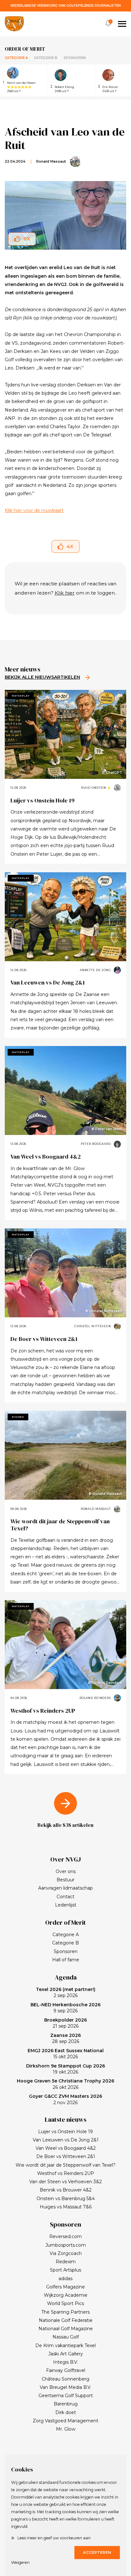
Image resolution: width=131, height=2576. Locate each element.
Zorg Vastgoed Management (65, 2421)
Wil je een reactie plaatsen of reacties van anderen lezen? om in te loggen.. (66, 588)
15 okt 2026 (66, 2054)
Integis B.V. (65, 2362)
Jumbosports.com (66, 2245)
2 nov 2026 (65, 2099)
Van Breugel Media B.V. (65, 2387)
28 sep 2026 (65, 2038)
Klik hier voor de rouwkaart (34, 510)
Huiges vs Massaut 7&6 (66, 2207)
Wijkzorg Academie (66, 2295)
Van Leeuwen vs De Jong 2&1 (48, 982)
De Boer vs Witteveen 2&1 (44, 1339)
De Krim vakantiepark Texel (65, 2345)
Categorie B (46, 58)
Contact (65, 1897)
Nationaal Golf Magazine (66, 2329)
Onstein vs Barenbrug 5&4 (66, 2199)
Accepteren (97, 2552)
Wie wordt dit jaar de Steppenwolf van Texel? (60, 1525)
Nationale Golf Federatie (66, 2320)
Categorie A (16, 58)
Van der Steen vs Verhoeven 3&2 (65, 2182)
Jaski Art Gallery (66, 2354)
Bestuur (65, 1880)
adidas (65, 2279)
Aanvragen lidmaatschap (65, 1888)
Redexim (66, 2262)
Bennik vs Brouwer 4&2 (66, 2190)
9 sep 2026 (65, 2008)
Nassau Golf (66, 2337)
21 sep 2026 (65, 2023)
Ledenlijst (66, 1905)
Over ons (66, 1871)
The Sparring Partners (65, 2312)
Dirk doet (66, 2412)
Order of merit (25, 49)
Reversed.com (65, 2236)
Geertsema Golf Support (66, 2396)
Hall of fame (66, 1960)
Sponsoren (75, 58)
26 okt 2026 (65, 2084)
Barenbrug (66, 2404)
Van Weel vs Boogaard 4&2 (46, 1156)
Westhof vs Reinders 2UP (43, 1711)
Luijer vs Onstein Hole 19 (42, 800)
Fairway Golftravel (66, 2370)
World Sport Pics (65, 2303)
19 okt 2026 (65, 2069)
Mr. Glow (66, 2429)
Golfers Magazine (65, 2287)
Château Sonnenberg (65, 2379)
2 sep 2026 (66, 1993)
